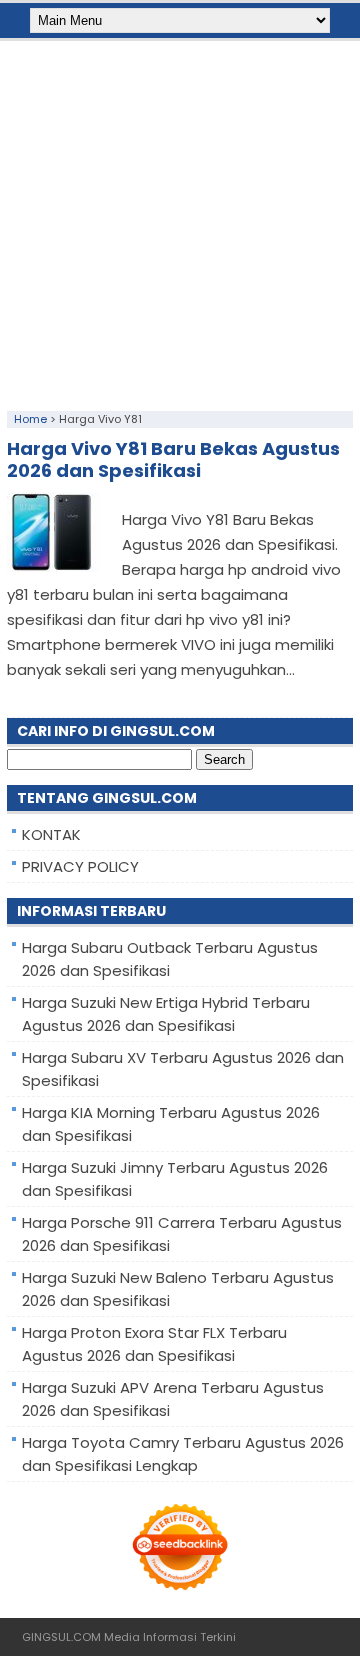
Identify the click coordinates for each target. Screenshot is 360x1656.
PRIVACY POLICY (80, 866)
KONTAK (51, 834)
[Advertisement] (180, 221)
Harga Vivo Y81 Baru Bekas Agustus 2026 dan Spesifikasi (173, 459)
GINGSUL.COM (61, 1637)
